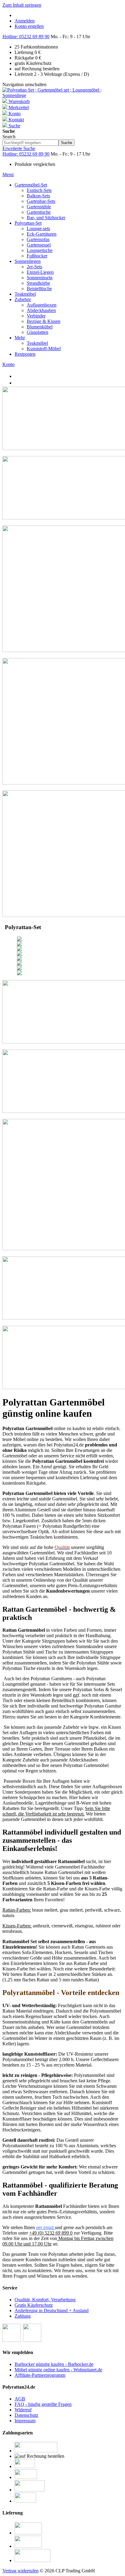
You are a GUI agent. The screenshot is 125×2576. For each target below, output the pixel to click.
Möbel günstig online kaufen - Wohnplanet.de (58, 2370)
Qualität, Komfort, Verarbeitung (45, 2300)
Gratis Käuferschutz (34, 2305)
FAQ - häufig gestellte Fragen (43, 2404)
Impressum (25, 2421)
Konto (8, 364)
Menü (8, 175)
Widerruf (23, 2410)
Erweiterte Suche (19, 148)
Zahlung (23, 2316)
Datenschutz (26, 2415)
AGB (20, 2399)
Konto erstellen (29, 26)
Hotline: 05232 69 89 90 (26, 37)
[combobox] (30, 143)
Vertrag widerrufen (20, 2571)
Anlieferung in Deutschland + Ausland (52, 2311)
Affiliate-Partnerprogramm (40, 2375)
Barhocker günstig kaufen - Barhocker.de (54, 2364)
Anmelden (25, 21)
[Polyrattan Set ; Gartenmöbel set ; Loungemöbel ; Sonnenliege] (62, 95)
